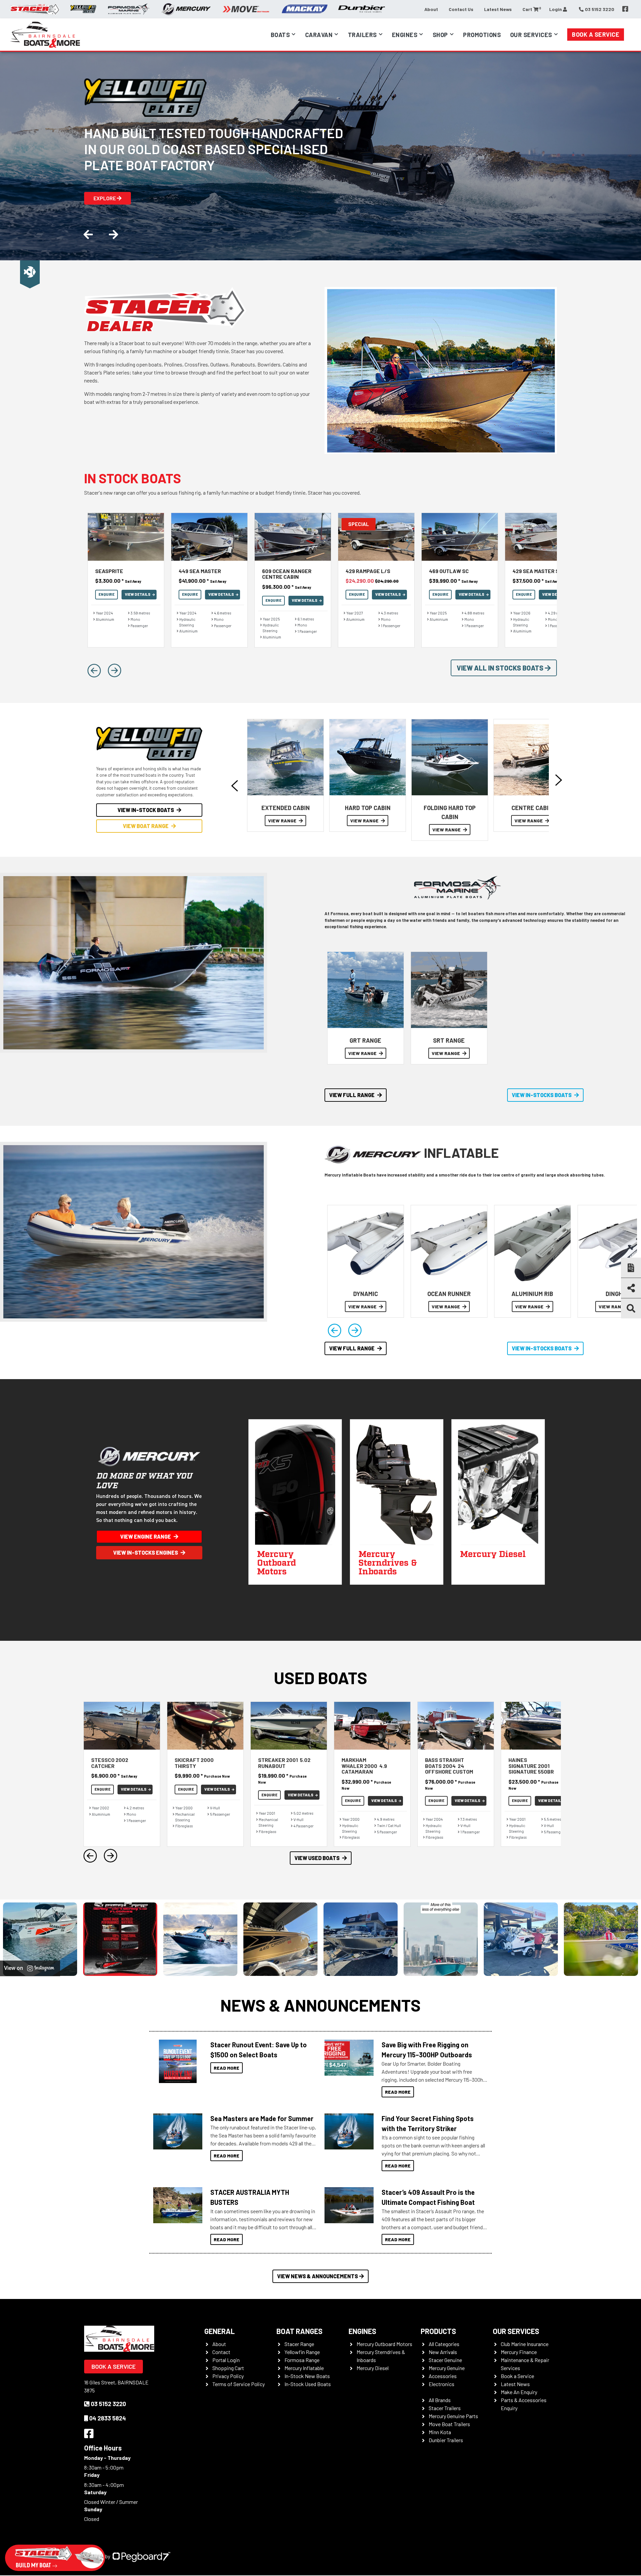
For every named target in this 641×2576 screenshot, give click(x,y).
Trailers (362, 35)
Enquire (106, 594)
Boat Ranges (299, 2331)
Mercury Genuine (447, 2368)
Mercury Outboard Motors (384, 2344)
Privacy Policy (228, 2376)
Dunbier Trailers (446, 2440)
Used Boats (320, 1678)
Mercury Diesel (373, 2368)
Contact (221, 2352)
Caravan (319, 35)
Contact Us (461, 9)
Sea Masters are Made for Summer (262, 2118)
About (431, 9)
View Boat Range (146, 826)
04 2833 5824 (108, 2418)
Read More (227, 2068)
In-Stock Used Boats (308, 2384)
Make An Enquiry (519, 2392)
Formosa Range (302, 2360)
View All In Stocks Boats (501, 668)
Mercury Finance (519, 2352)
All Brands (440, 2400)
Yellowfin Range (302, 2352)
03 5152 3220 (108, 2404)
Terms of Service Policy (239, 2384)
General (220, 2331)
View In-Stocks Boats (542, 1095)
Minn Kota (440, 2432)
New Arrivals (443, 2352)
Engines (405, 35)
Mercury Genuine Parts (453, 2416)
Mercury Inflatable (304, 2368)
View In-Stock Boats (146, 810)
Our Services (516, 2331)
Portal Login (226, 2360)
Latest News (498, 9)
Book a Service (596, 34)
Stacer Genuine (445, 2360)
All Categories (444, 2344)
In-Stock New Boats (307, 2376)
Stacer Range (299, 2344)
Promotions (482, 35)
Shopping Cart (228, 2368)
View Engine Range (146, 1536)
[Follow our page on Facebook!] (625, 9)
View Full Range (352, 1095)
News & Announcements (320, 2005)
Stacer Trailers (445, 2408)
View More (176, 2061)
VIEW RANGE (283, 821)
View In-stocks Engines (146, 1553)
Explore (105, 198)
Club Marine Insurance (525, 2344)
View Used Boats (317, 1858)
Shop (440, 35)
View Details (138, 594)
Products (438, 2331)
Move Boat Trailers (449, 2424)
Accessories (443, 2376)
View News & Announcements (317, 2276)
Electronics (442, 2384)
